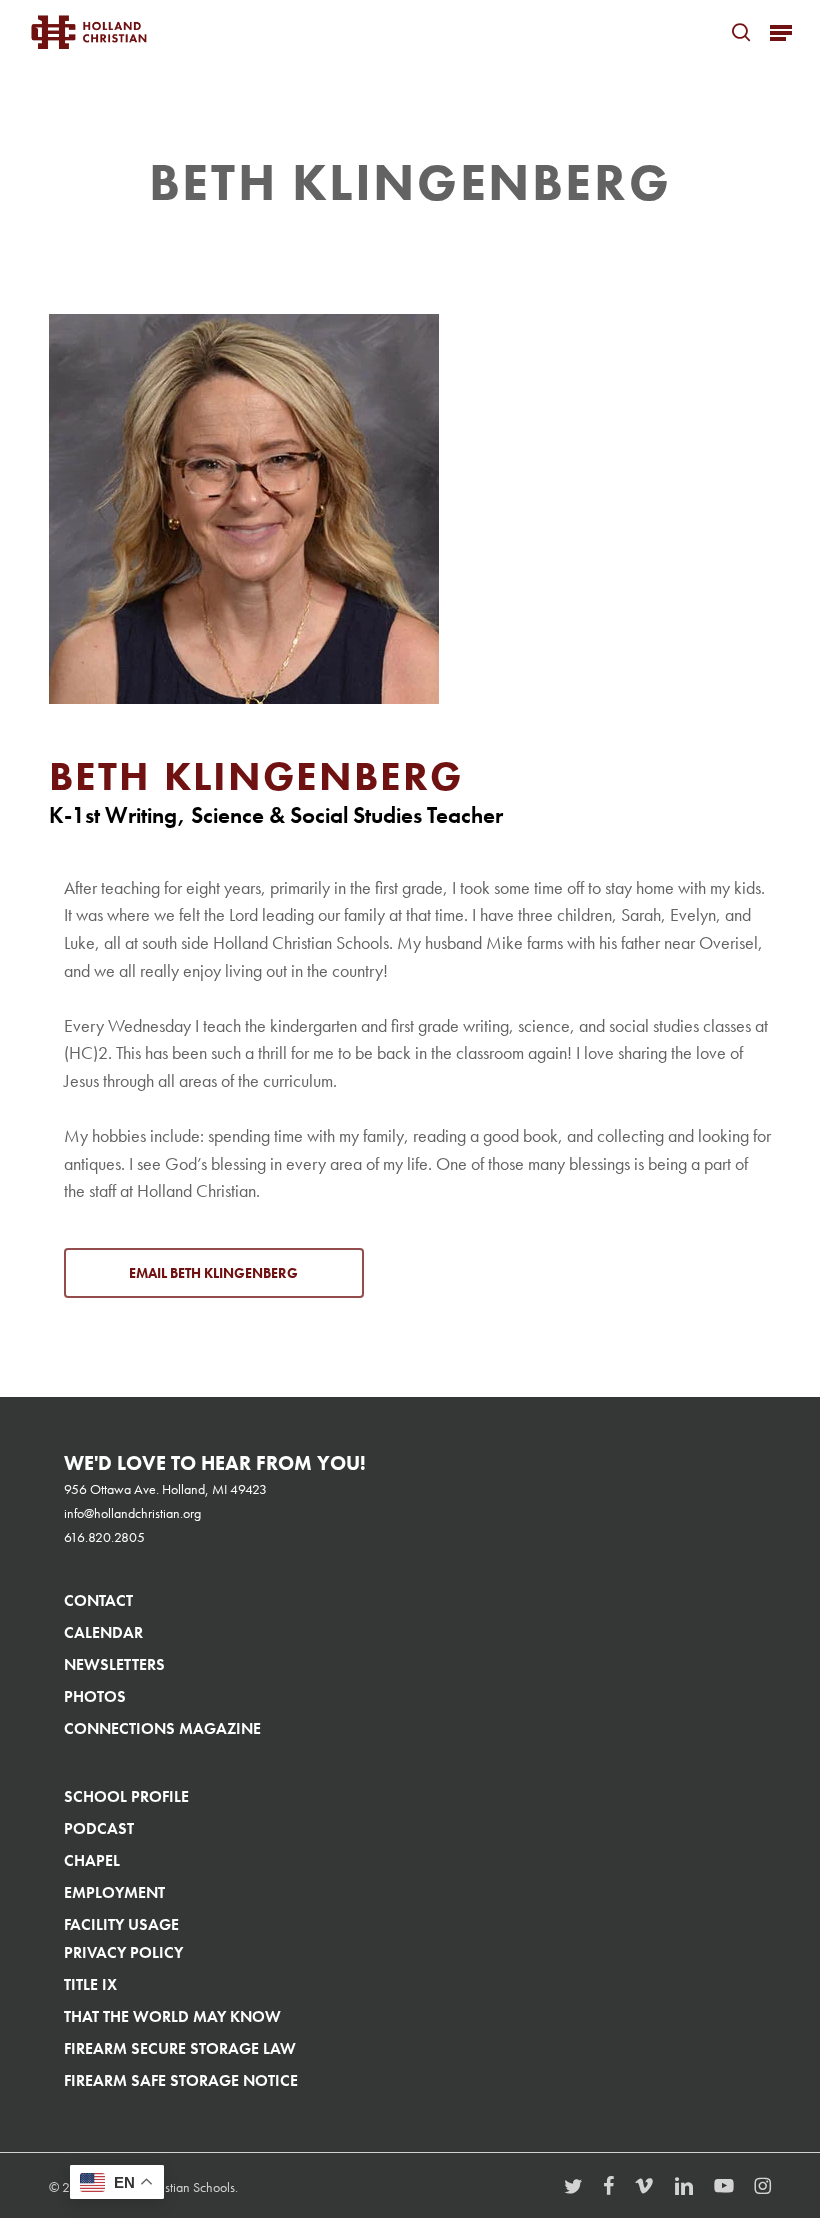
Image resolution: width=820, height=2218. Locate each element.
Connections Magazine (162, 1728)
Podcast (99, 1828)
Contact (98, 1600)
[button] (781, 32)
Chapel (92, 1860)
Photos (95, 1696)
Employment (114, 1892)
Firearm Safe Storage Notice (181, 2080)
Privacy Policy (123, 1952)
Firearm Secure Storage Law (180, 2048)
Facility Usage (121, 1924)
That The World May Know (172, 2016)
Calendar (103, 1632)
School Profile (126, 1796)
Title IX (90, 1984)
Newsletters (114, 1664)
